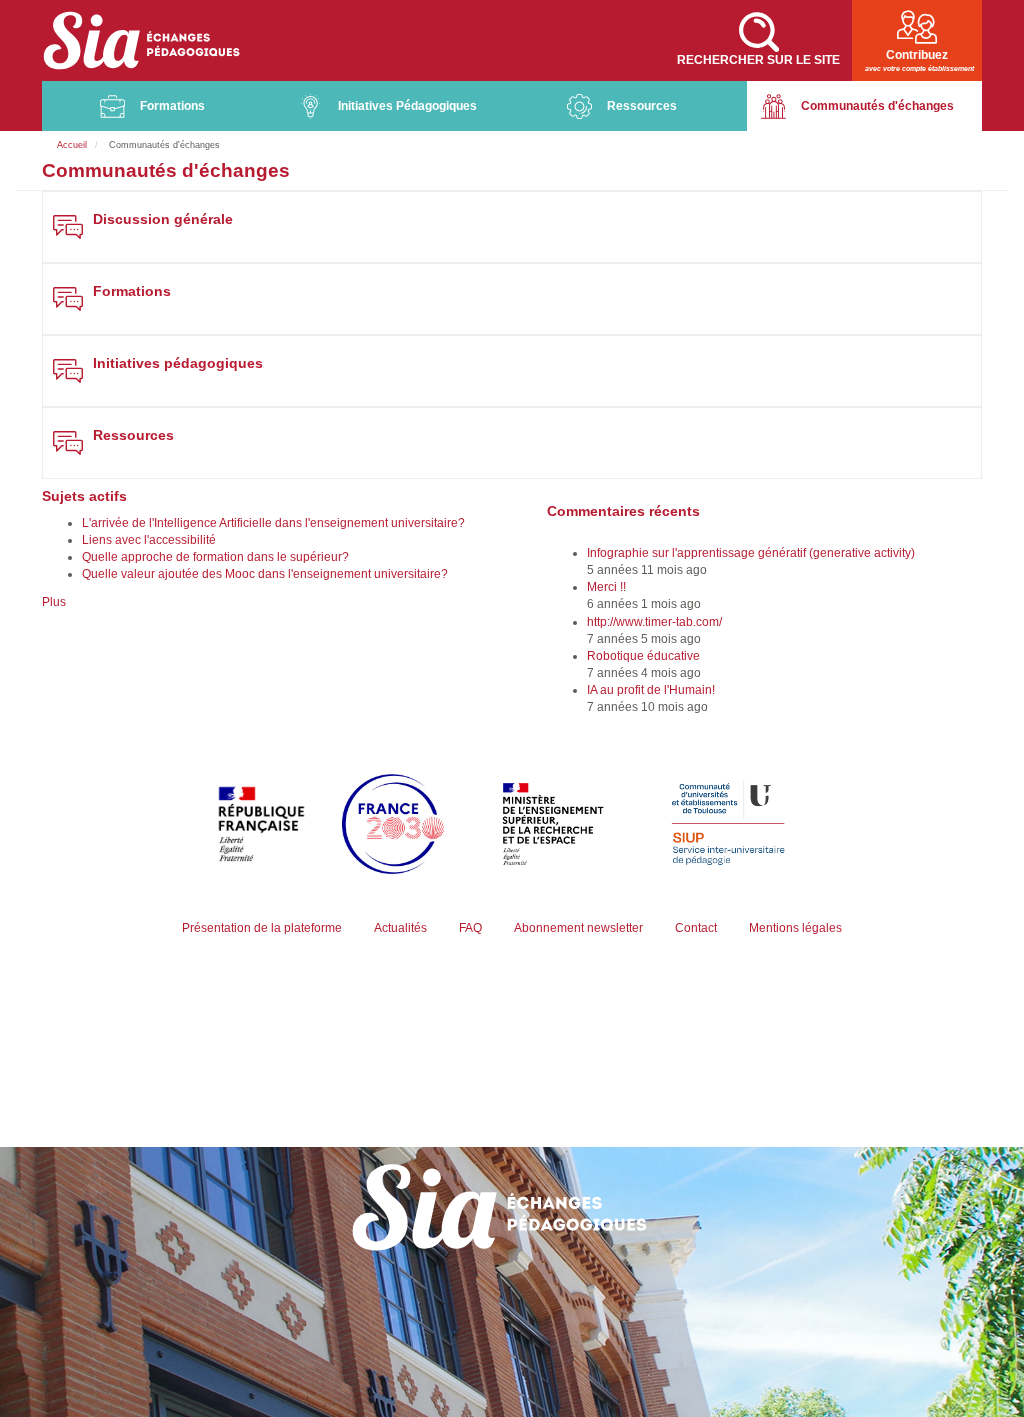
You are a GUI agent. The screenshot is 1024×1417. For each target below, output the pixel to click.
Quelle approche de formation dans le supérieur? (215, 557)
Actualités (400, 928)
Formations (172, 106)
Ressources (642, 106)
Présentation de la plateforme (262, 928)
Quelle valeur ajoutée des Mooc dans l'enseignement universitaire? (265, 574)
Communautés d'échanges (877, 106)
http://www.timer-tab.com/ (654, 622)
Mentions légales (795, 928)
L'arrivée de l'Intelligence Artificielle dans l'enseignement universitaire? (273, 523)
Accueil (72, 145)
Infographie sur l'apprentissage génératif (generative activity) (751, 553)
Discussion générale (163, 219)
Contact (696, 928)
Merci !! (606, 587)
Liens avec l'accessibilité (149, 540)
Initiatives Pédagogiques (407, 106)
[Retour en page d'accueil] (142, 41)
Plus (54, 602)
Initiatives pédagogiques (178, 363)
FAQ (470, 928)
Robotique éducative (643, 656)
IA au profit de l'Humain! (651, 690)
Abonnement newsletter (578, 928)
